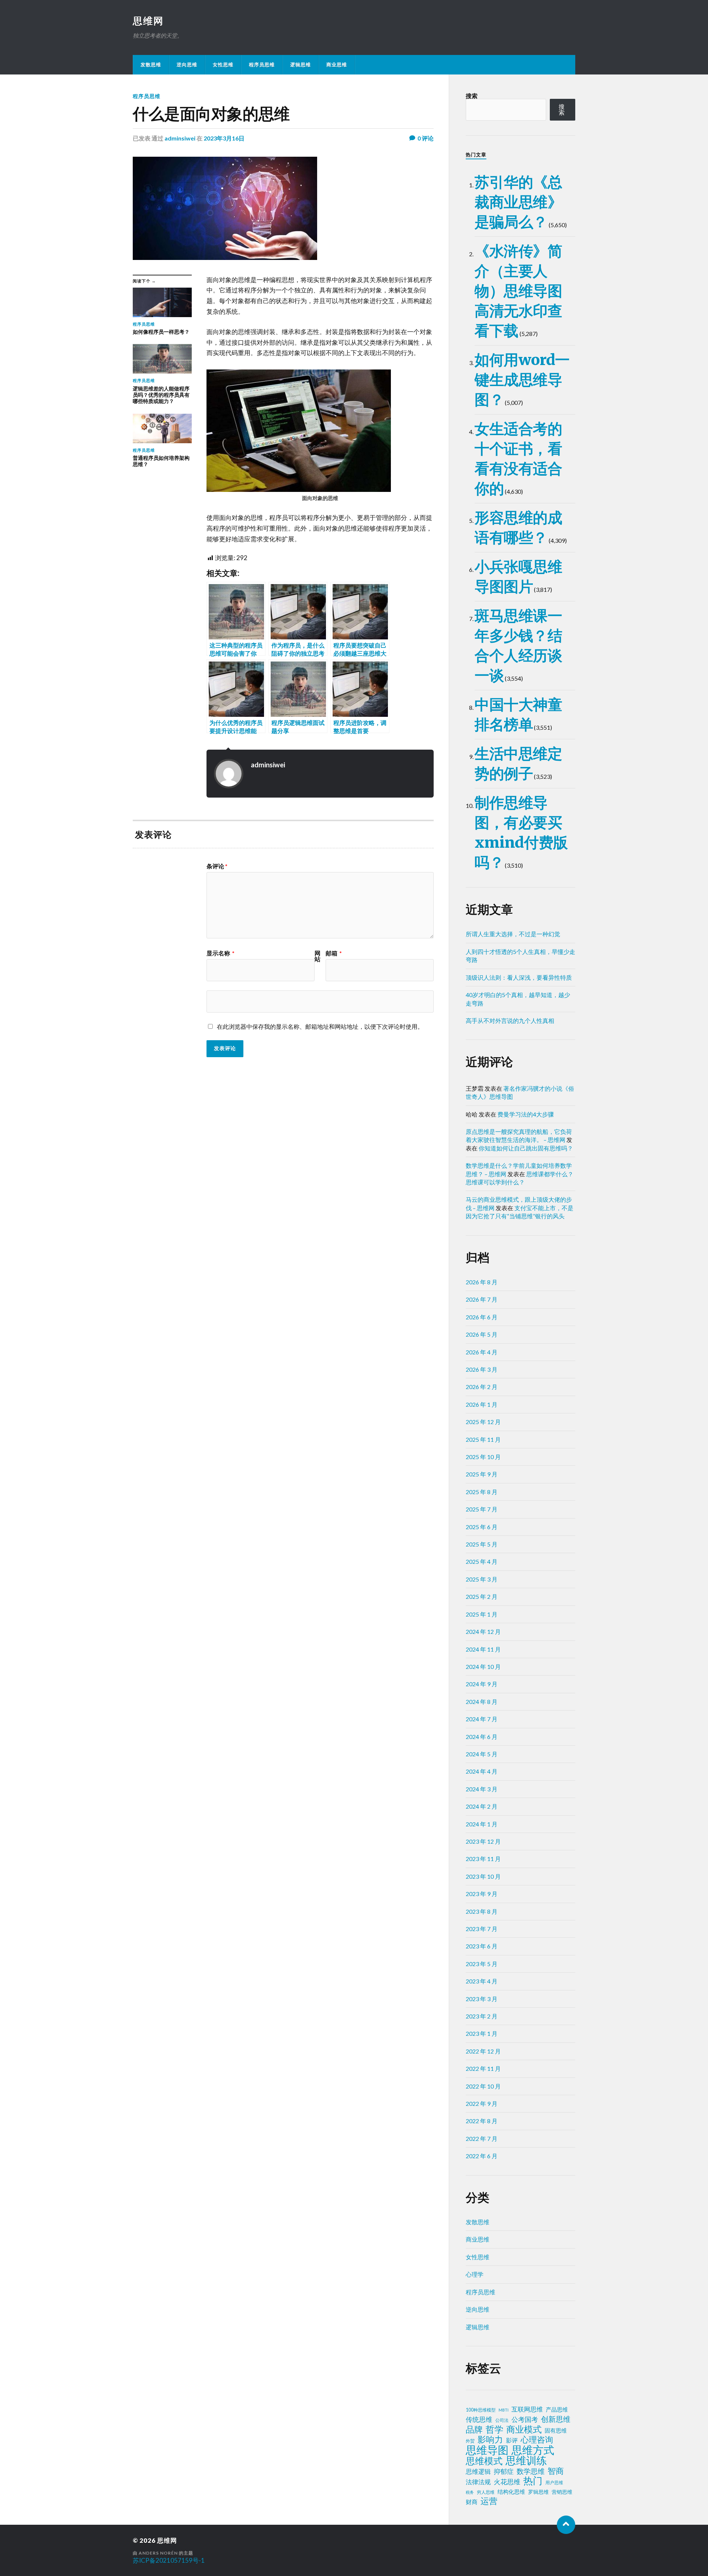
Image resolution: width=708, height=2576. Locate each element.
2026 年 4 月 (482, 1352)
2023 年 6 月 (482, 1946)
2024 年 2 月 (482, 1806)
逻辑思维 (301, 65)
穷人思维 (486, 2492)
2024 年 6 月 (482, 1737)
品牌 (474, 2429)
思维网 (148, 21)
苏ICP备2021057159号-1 (169, 2560)
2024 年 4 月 (482, 1771)
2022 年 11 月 (483, 2068)
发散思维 (151, 65)
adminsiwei (180, 138)
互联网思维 (527, 2409)
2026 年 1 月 (482, 1404)
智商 (556, 2471)
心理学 (475, 2274)
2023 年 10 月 (483, 1876)
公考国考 (525, 2419)
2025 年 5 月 (482, 1544)
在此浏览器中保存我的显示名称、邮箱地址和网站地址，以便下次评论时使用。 (320, 1026)
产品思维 (557, 2410)
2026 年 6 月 (482, 1317)
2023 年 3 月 (482, 1999)
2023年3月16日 (224, 138)
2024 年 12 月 (483, 1631)
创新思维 (556, 2419)
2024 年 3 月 (482, 1789)
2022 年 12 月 (483, 2051)
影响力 (490, 2439)
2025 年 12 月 (483, 1422)
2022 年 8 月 (482, 2121)
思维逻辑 (478, 2471)
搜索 (472, 96)
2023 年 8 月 (482, 1911)
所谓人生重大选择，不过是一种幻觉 (513, 934)
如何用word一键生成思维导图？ (522, 380)
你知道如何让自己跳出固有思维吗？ (526, 1148)
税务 (470, 2492)
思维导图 (487, 2450)
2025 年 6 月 (482, 1527)
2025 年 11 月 (483, 1439)
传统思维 (479, 2419)
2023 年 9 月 (482, 1894)
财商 (472, 2502)
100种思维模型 (481, 2410)
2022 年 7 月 (482, 2138)
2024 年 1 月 (482, 1824)
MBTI (504, 2410)
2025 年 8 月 (482, 1492)
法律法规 (478, 2482)
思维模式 (484, 2461)
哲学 (494, 2429)
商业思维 (337, 65)
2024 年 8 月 (482, 1702)
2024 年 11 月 (483, 1649)
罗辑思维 (538, 2492)
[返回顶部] (566, 2525)
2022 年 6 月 (482, 2156)
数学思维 (531, 2471)
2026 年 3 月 (482, 1369)
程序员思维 (262, 65)
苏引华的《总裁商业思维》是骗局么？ (518, 202)
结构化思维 (511, 2492)
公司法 (502, 2420)
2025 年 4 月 (482, 1561)
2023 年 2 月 (482, 2016)
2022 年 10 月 (483, 2086)
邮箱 (334, 953)
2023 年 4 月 (482, 1981)
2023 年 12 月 (483, 1841)
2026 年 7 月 (482, 1299)
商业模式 (524, 2429)
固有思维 (556, 2430)
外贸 (470, 2441)
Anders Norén (158, 2553)
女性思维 (223, 65)
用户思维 (554, 2483)
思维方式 (533, 2450)
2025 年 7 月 (482, 1509)
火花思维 (507, 2482)
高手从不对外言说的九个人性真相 (510, 1020)
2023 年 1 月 (482, 2033)
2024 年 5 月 (482, 1754)
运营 (489, 2501)
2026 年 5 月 (482, 1334)
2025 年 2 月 (482, 1596)
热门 (533, 2480)
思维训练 (526, 2461)
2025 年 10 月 (483, 1457)
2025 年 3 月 (482, 1579)
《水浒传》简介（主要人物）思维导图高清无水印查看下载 (518, 291)
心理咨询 (537, 2440)
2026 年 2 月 (482, 1387)
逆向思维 (187, 65)
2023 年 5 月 (482, 1964)
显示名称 (221, 953)
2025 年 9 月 (482, 1474)
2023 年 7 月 (482, 1929)
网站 (317, 956)
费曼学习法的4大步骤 (526, 1114)
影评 (512, 2440)
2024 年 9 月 (482, 1684)
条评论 (217, 866)
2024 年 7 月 (482, 1719)
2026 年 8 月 (482, 1282)
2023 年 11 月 (483, 1859)
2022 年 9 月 (482, 2103)
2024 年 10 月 (483, 1667)
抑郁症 (504, 2471)
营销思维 (562, 2492)
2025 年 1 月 (482, 1614)
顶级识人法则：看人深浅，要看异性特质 (519, 977)
